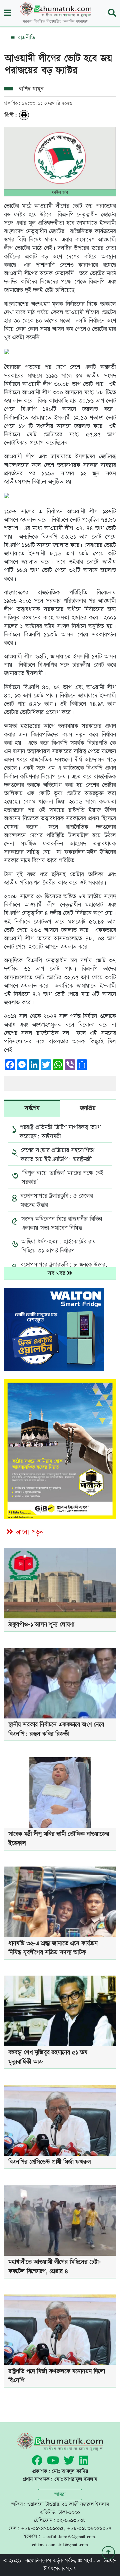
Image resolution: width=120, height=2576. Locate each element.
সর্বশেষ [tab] (32, 1108)
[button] (7, 14)
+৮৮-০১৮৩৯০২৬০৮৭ (89, 2528)
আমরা (60, 2494)
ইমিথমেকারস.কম (60, 2569)
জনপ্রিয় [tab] (88, 1108)
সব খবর (57, 1273)
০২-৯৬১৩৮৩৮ (71, 2520)
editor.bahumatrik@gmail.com (60, 2544)
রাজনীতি (25, 38)
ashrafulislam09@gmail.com (68, 2536)
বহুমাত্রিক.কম (38, 2561)
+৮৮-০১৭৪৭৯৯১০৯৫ (42, 2528)
